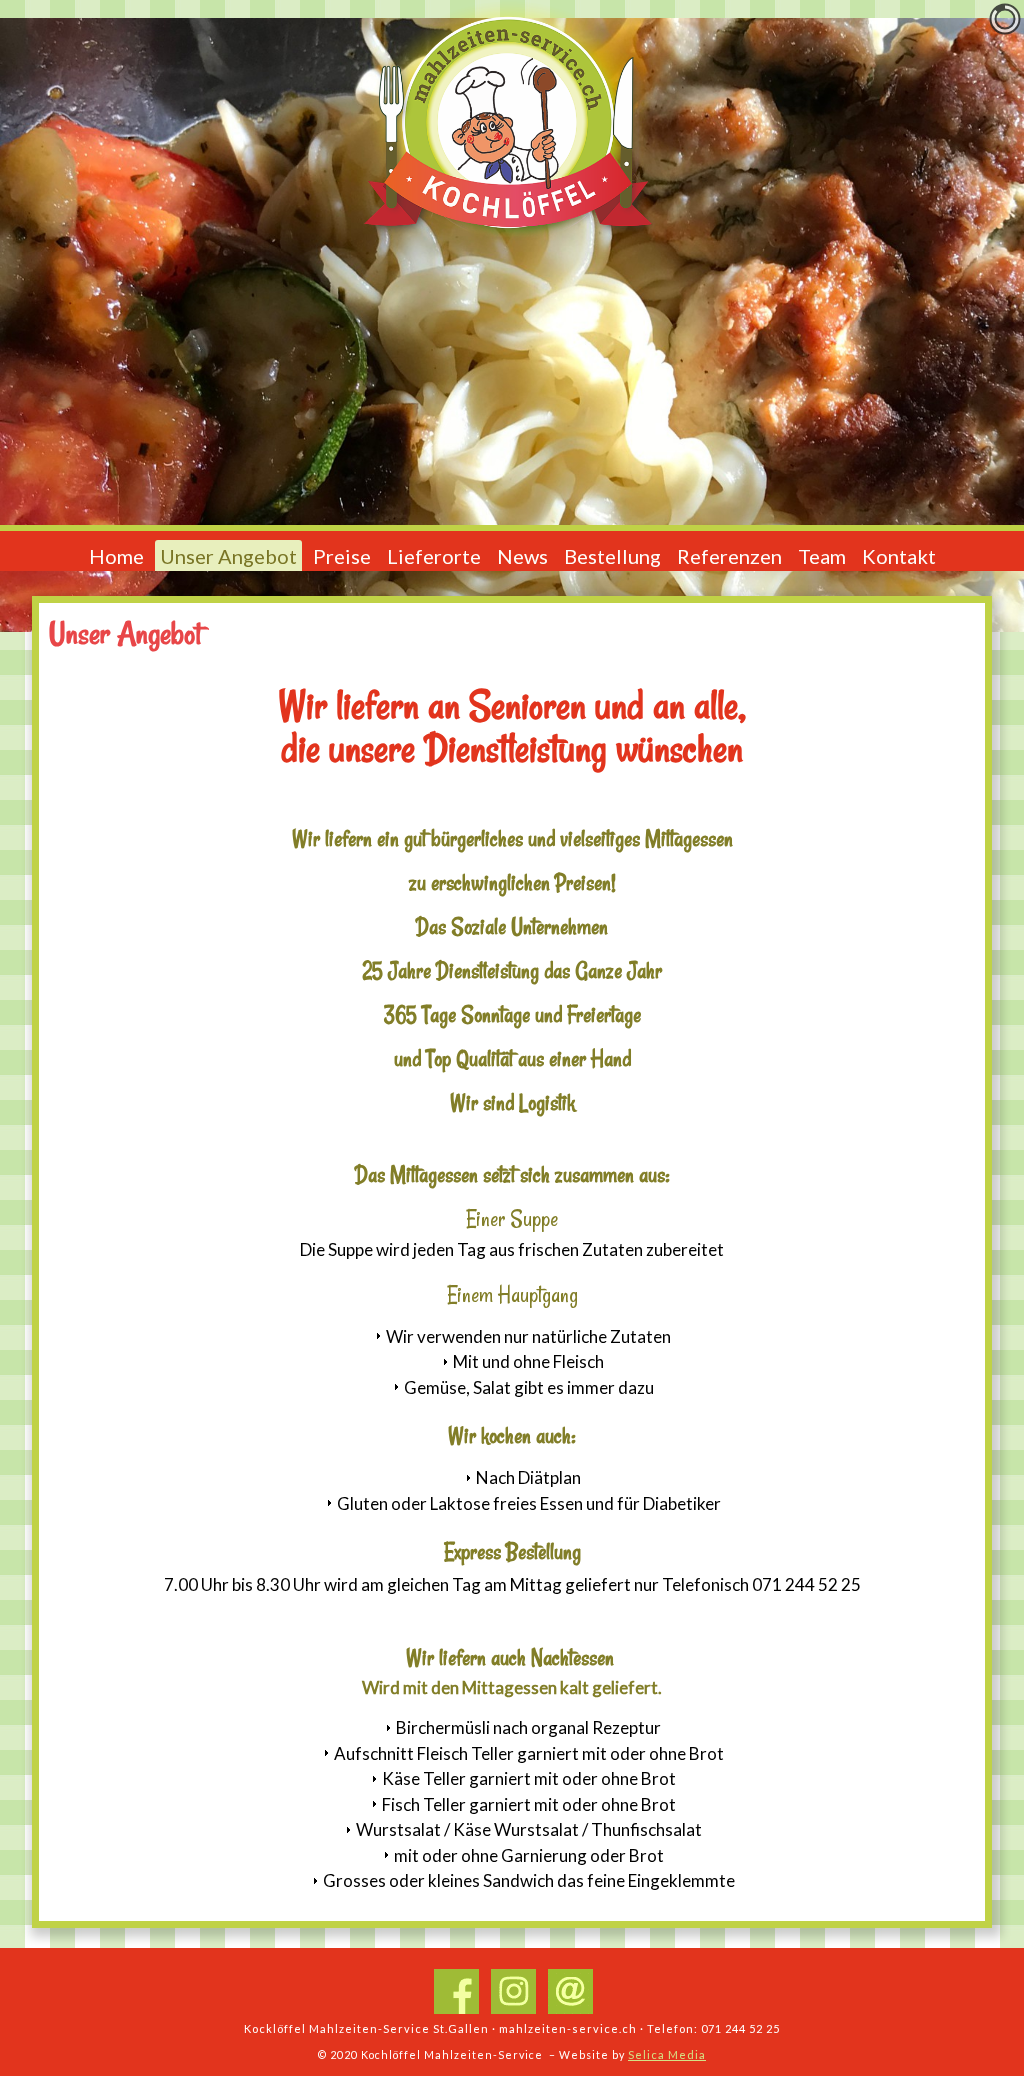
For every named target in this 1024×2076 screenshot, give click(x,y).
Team (822, 556)
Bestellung (612, 556)
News (522, 556)
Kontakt (899, 556)
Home (116, 556)
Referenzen (729, 556)
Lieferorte (434, 556)
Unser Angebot (228, 556)
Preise (342, 556)
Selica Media (667, 2054)
